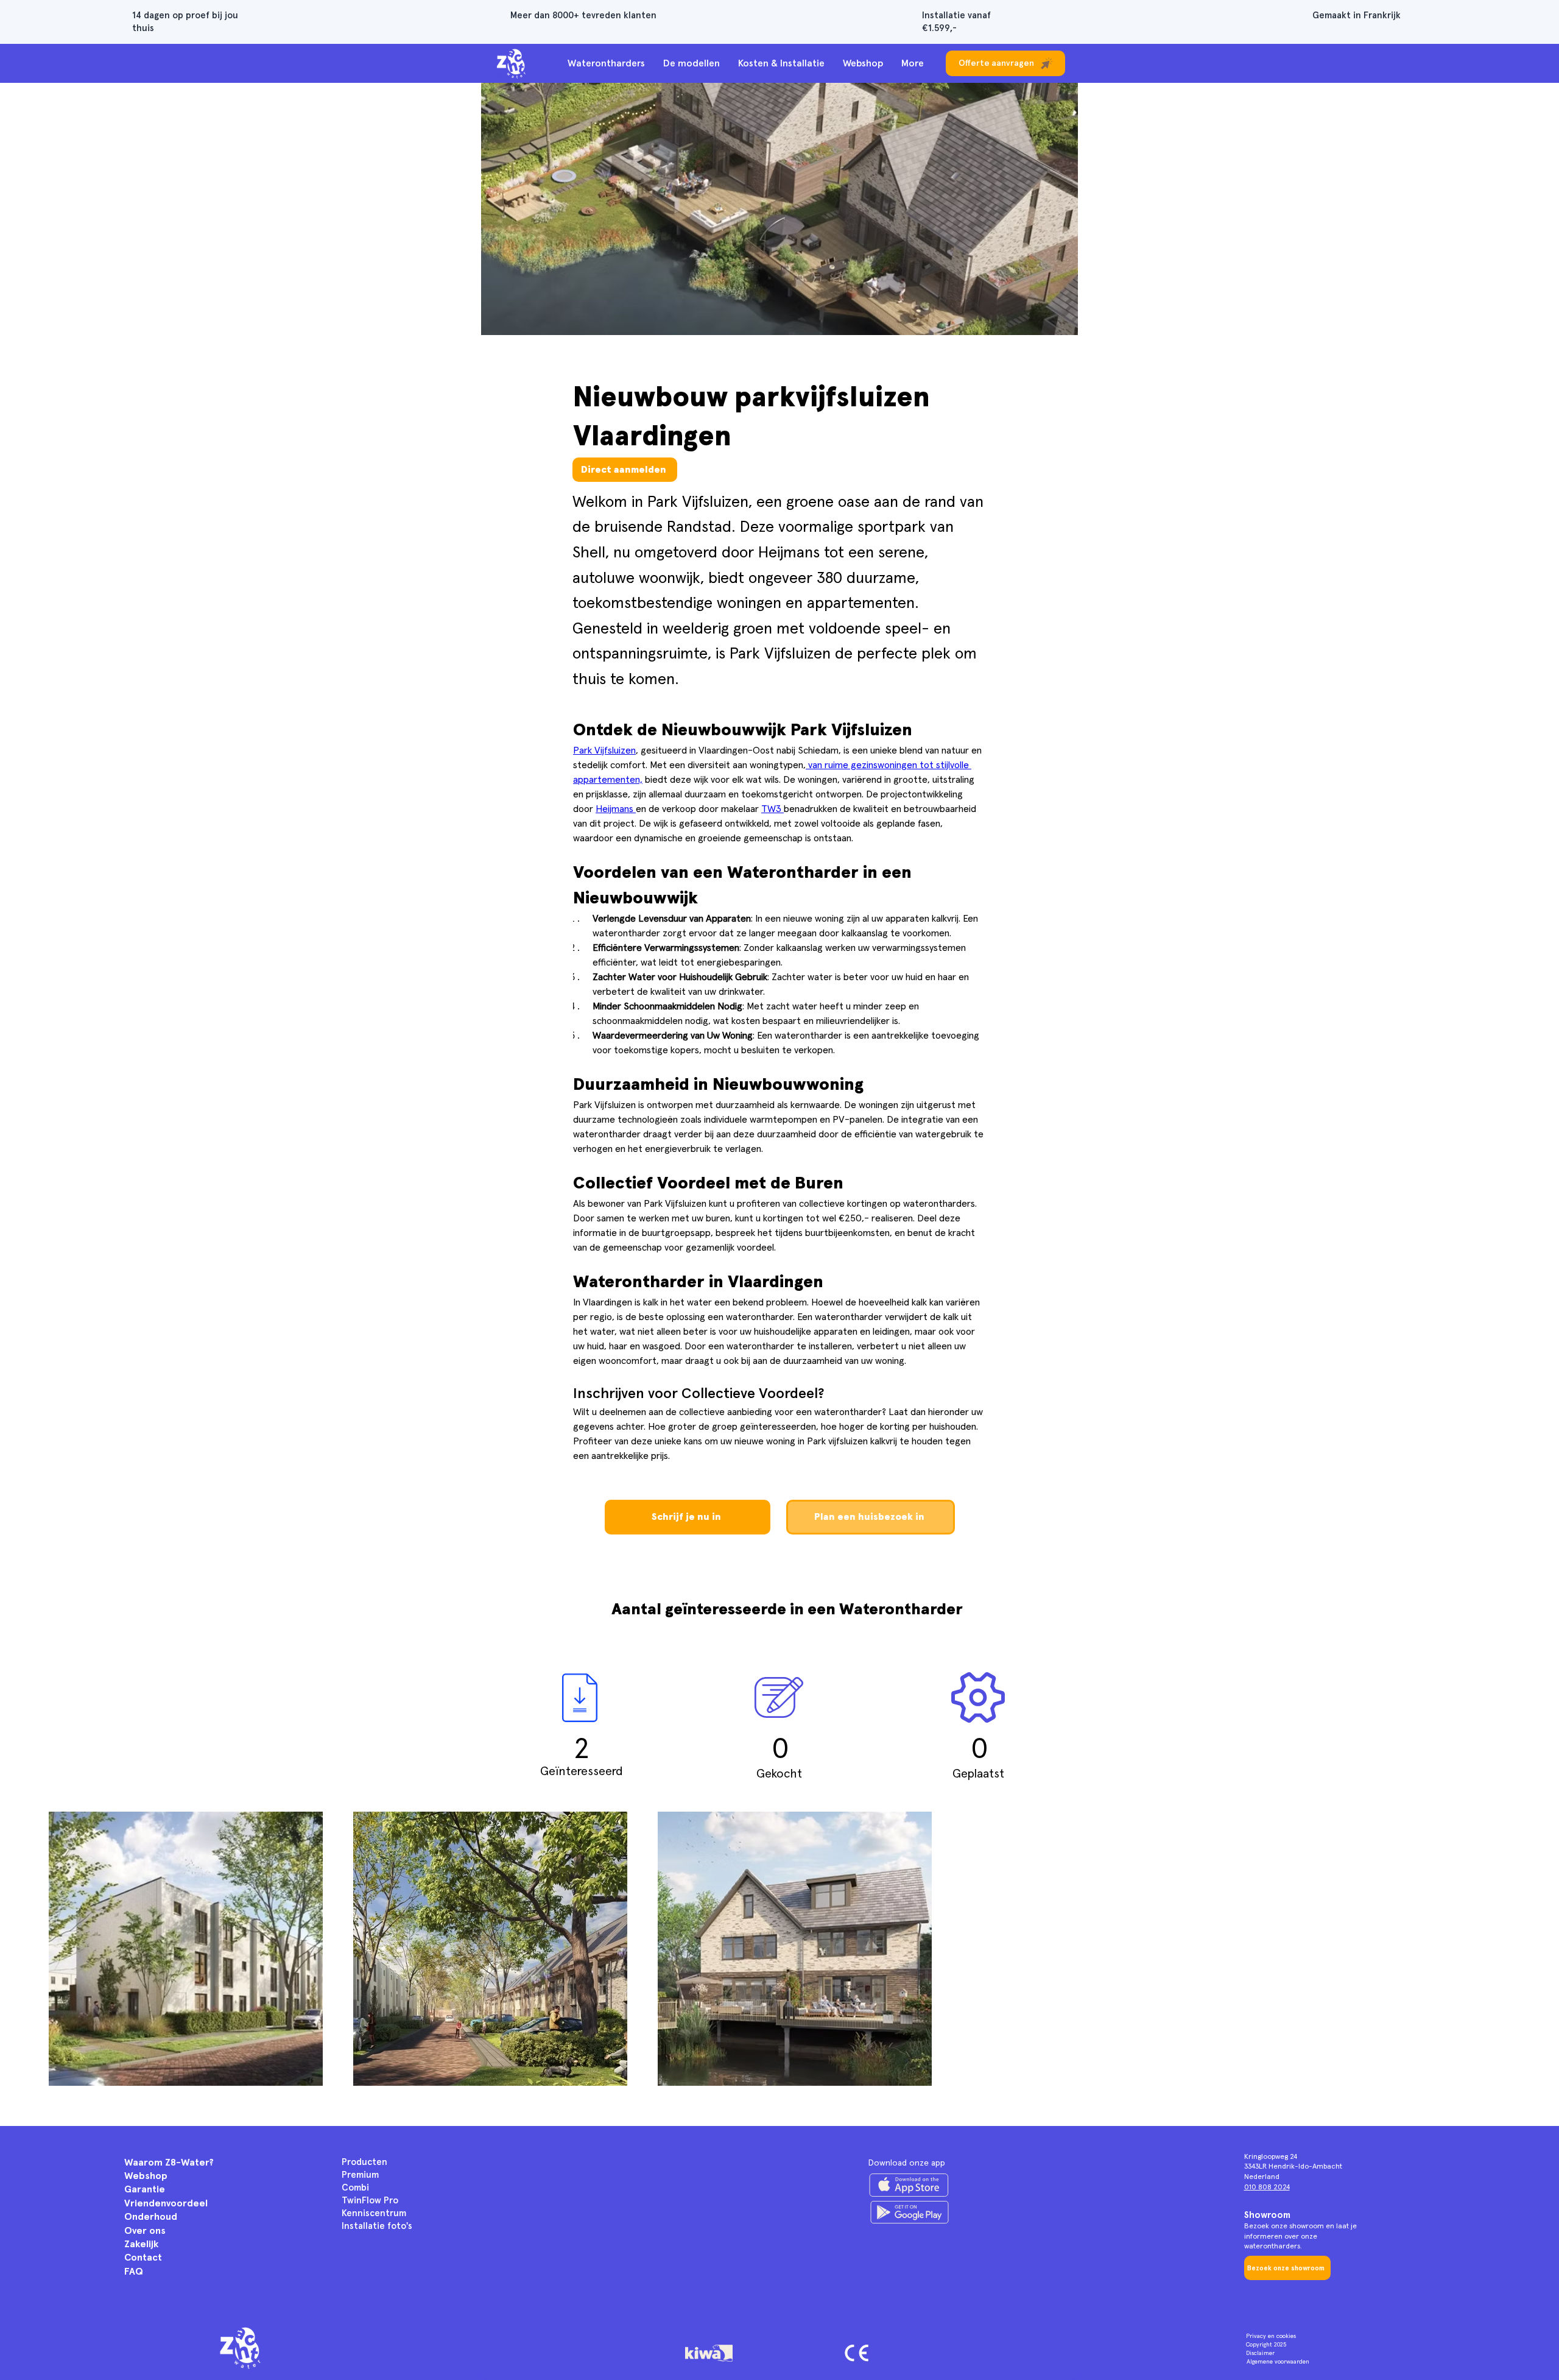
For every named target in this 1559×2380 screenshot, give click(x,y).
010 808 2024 (1267, 2188)
